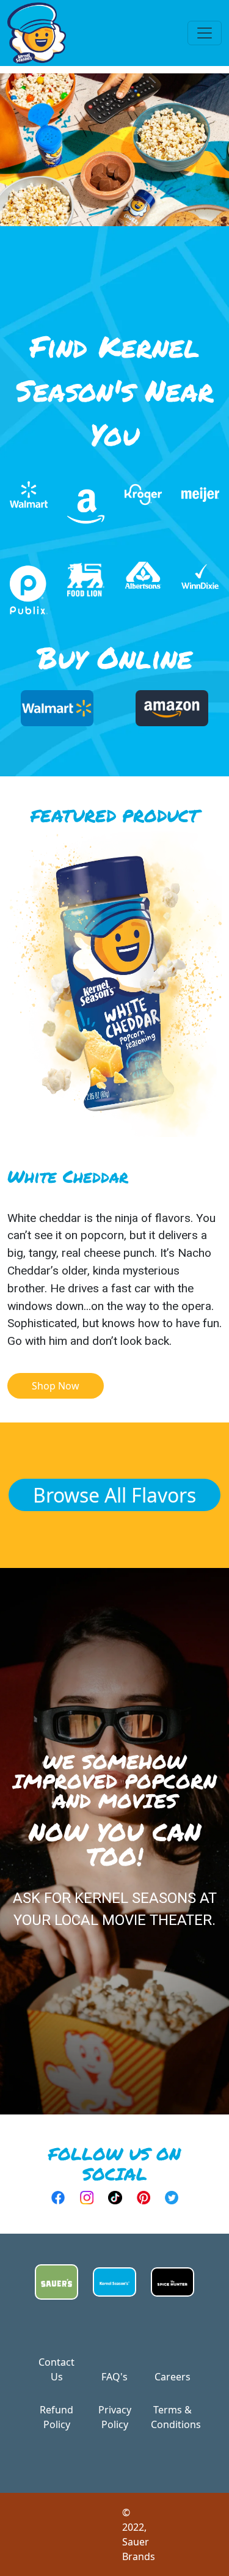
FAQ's (114, 2377)
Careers (173, 2377)
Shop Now (56, 1386)
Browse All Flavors (114, 1495)
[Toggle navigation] (205, 33)
